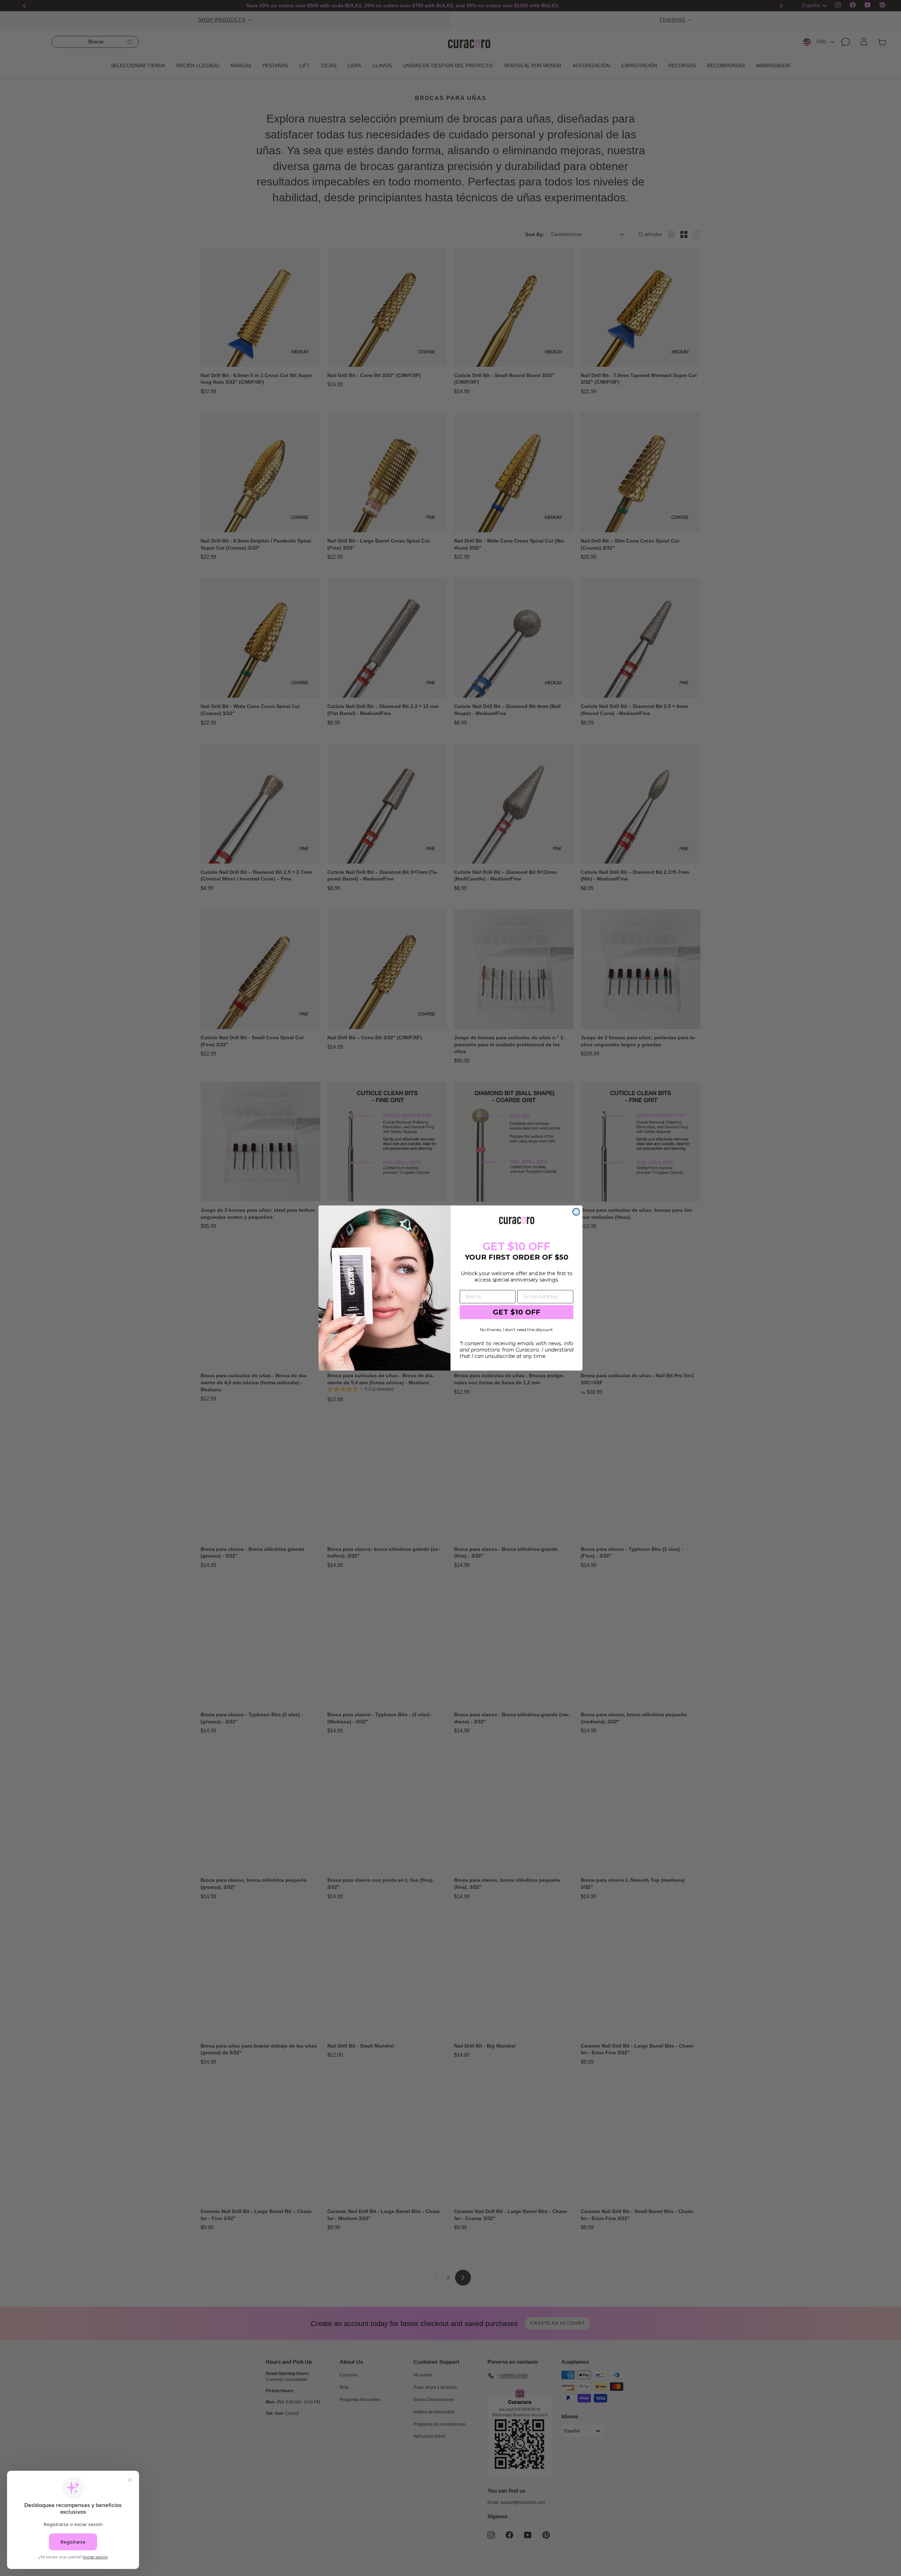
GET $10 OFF (516, 1312)
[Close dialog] (576, 1212)
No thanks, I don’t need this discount (516, 1330)
